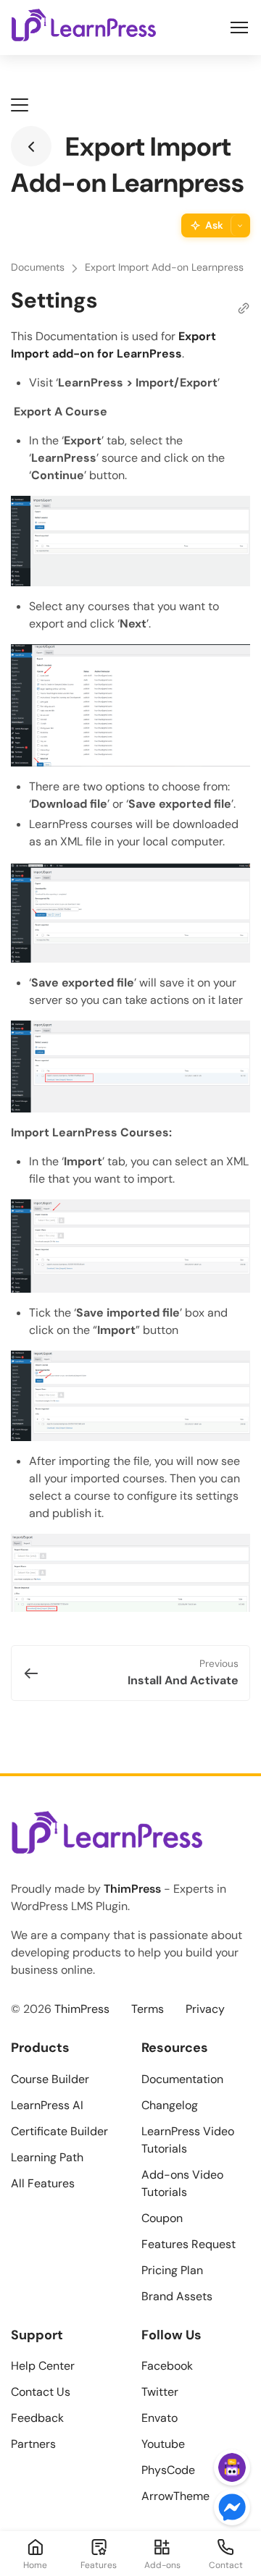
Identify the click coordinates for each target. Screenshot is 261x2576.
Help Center (43, 2366)
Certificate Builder (59, 2131)
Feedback (37, 2418)
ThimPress (132, 1889)
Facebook (167, 2366)
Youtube (163, 2444)
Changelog (170, 2105)
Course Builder (50, 2079)
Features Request (188, 2244)
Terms (148, 2009)
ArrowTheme (175, 2496)
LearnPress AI (47, 2105)
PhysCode (168, 2470)
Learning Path (47, 2157)
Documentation (182, 2079)
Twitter (160, 2392)
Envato (159, 2418)
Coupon (162, 2218)
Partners (33, 2444)
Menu (239, 28)
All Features (43, 2183)
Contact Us (41, 2392)
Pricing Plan (172, 2270)
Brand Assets (177, 2296)
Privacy (205, 2009)
